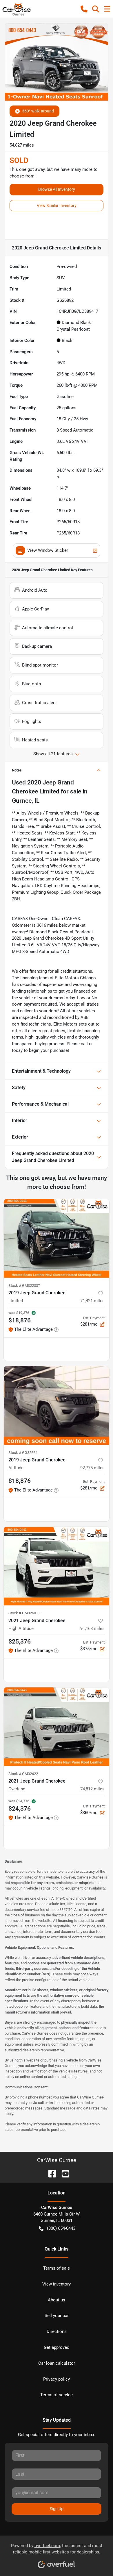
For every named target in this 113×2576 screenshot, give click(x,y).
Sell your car (57, 2316)
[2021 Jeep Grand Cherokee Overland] (57, 1727)
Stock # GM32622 (23, 1774)
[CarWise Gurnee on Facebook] (50, 2173)
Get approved (57, 2347)
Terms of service (57, 2395)
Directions (57, 2331)
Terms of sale (57, 2268)
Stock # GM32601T (24, 1613)
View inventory (57, 2284)
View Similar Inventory (57, 206)
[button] (84, 9)
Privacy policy (57, 2379)
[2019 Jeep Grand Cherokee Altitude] (57, 1405)
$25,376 (20, 1642)
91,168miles (92, 1628)
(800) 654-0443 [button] (61, 2228)
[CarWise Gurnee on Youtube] (63, 2173)
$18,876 (20, 1481)
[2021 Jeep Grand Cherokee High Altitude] (57, 1566)
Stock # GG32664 (23, 1453)
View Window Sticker (48, 550)
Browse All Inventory (57, 189)
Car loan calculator (57, 2363)
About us (57, 2300)
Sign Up (57, 2509)
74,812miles (92, 1789)
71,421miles (92, 1301)
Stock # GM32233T (24, 1286)
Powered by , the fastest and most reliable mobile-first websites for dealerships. (57, 2549)
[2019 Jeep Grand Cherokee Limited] (57, 1238)
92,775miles (92, 1468)
